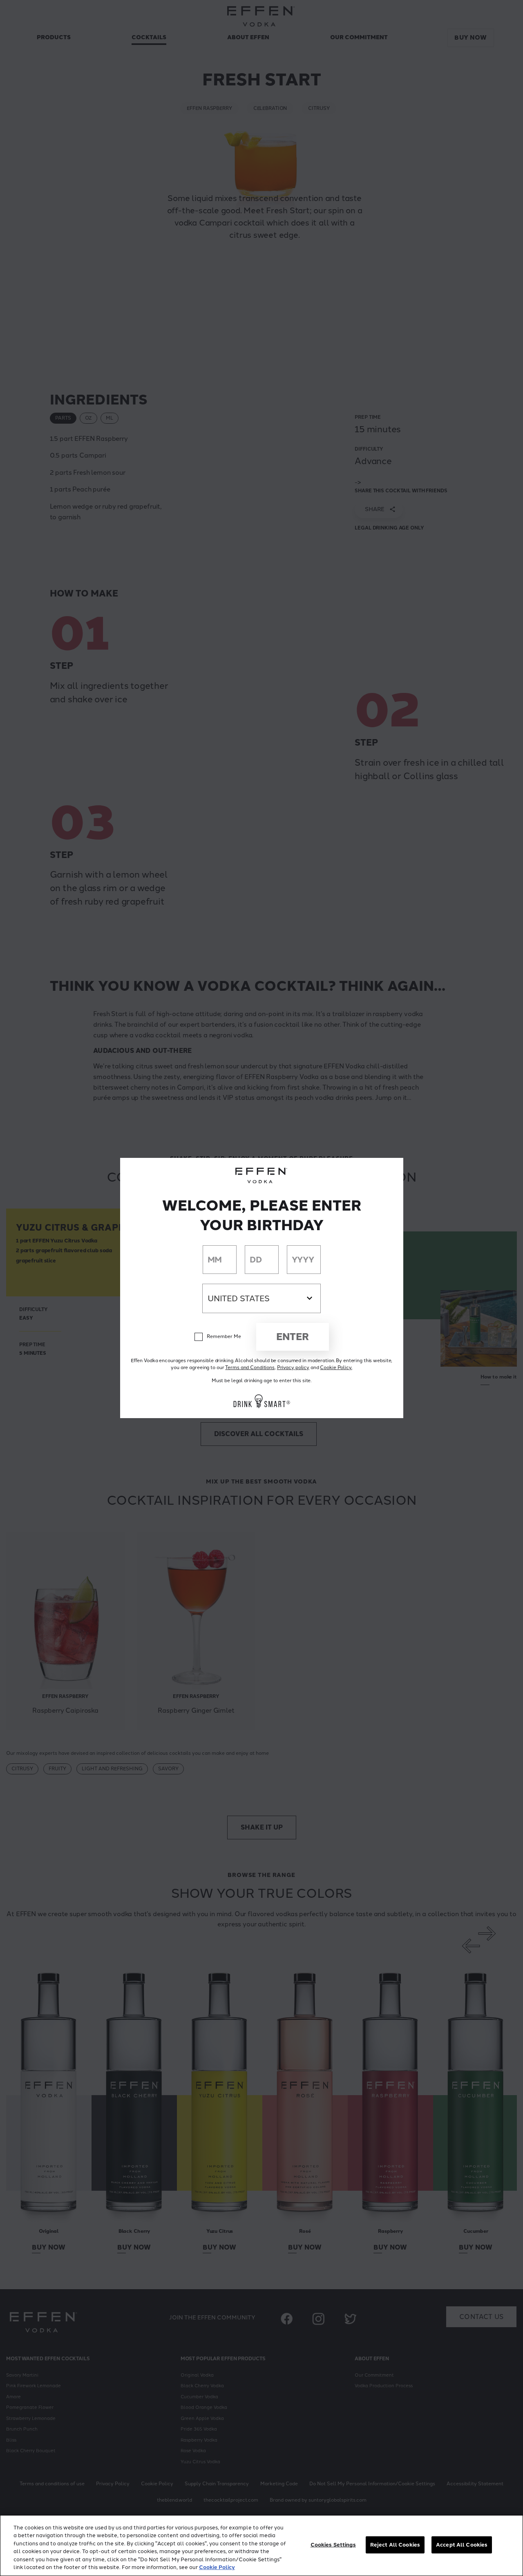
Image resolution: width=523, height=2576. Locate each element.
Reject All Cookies (395, 2545)
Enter (293, 1337)
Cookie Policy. (336, 1367)
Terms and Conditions (250, 1367)
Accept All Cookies (462, 2545)
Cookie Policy (217, 2567)
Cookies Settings (333, 2545)
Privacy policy (293, 1367)
